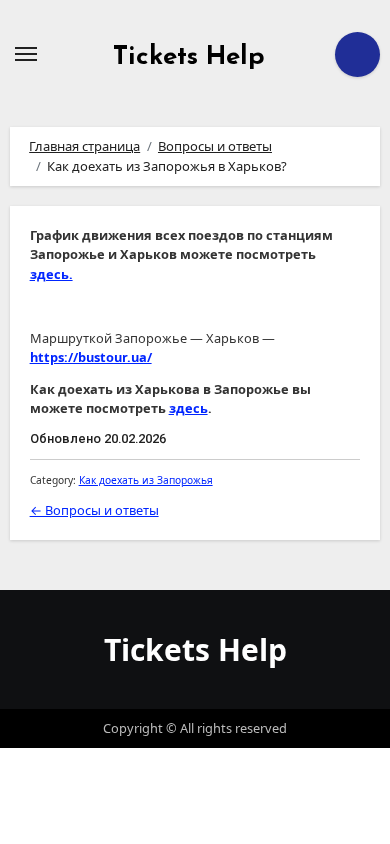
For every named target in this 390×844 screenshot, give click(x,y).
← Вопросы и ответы (94, 510)
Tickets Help (189, 57)
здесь (188, 408)
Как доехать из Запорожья (146, 480)
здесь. (51, 274)
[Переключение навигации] (26, 54)
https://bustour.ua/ (91, 357)
